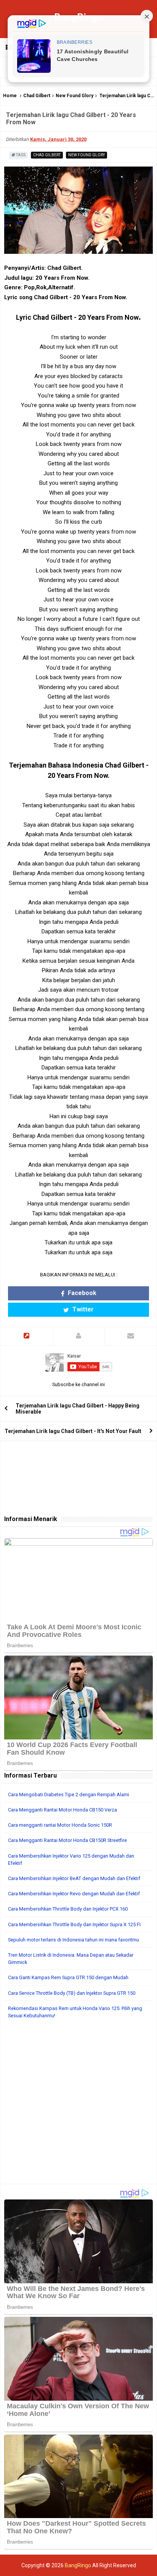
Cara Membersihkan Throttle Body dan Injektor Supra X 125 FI (74, 1924)
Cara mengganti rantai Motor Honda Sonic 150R (60, 1825)
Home (10, 96)
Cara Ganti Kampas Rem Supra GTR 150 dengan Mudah (68, 1977)
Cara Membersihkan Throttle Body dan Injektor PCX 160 (68, 1909)
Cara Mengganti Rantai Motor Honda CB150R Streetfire (67, 1840)
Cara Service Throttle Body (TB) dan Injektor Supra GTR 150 (72, 1993)
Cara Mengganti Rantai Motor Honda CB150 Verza (62, 1810)
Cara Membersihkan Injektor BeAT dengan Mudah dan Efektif (74, 1878)
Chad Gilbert (37, 96)
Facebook (81, 1293)
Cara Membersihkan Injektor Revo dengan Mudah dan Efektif (74, 1894)
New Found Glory (74, 96)
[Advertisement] (78, 2105)
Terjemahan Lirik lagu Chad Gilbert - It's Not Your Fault (73, 1431)
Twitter (82, 1309)
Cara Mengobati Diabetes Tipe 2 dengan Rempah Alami (69, 1795)
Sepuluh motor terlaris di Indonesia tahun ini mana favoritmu (74, 1940)
